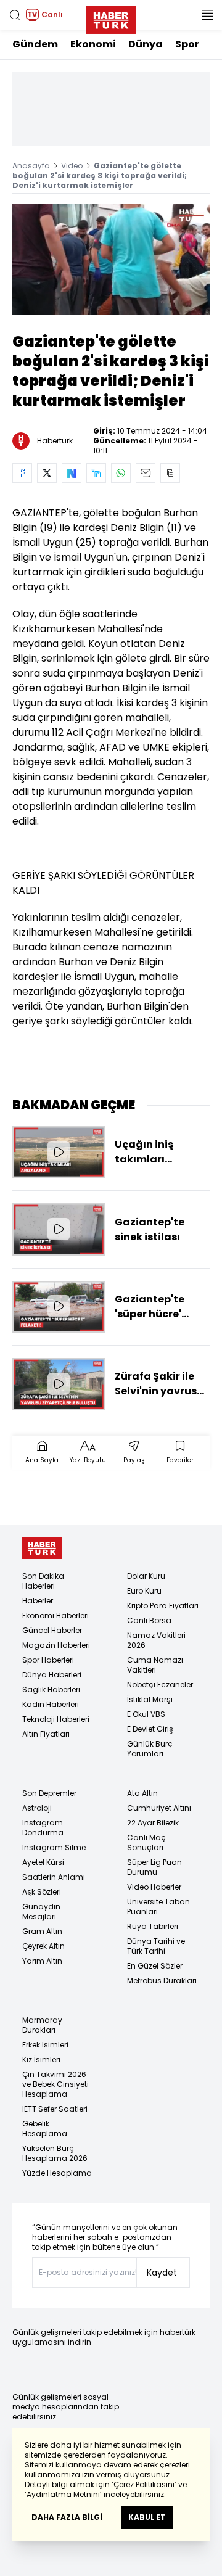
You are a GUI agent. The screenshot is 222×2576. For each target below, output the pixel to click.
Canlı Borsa (149, 1620)
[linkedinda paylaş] (96, 473)
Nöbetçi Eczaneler (160, 1685)
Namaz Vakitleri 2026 (156, 1640)
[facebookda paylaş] (22, 473)
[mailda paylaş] (146, 473)
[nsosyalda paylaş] (72, 473)
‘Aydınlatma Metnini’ (63, 2494)
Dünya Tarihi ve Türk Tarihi (156, 1946)
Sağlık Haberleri (51, 1689)
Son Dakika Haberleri (43, 1581)
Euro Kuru (144, 1591)
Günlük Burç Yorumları (150, 1749)
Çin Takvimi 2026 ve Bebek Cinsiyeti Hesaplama (55, 2084)
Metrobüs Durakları (162, 1981)
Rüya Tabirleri (153, 1926)
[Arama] (15, 15)
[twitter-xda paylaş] (47, 473)
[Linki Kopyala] (170, 473)
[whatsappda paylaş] (121, 473)
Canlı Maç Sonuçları (146, 1842)
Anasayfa (31, 166)
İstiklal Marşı (150, 1699)
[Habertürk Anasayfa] (111, 17)
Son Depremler (49, 1793)
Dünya (146, 44)
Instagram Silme (54, 1847)
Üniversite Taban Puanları (158, 1907)
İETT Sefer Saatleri (55, 2109)
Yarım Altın (42, 1961)
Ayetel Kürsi (43, 1862)
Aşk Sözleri (42, 1892)
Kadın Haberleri (51, 1704)
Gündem (35, 44)
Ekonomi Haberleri (55, 1615)
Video (72, 166)
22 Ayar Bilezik (153, 1823)
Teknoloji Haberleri (56, 1719)
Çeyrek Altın (43, 1946)
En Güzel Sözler (155, 1966)
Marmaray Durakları (42, 2025)
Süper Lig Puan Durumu (154, 1867)
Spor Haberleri (48, 1660)
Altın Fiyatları (46, 1734)
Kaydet (162, 2273)
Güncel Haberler (52, 1630)
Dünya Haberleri (52, 1675)
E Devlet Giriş (150, 1729)
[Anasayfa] (42, 1548)
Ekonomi (93, 44)
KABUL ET (147, 2517)
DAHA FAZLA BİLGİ (67, 2517)
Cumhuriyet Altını (159, 1808)
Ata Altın (142, 1793)
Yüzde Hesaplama (57, 2173)
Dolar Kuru (146, 1576)
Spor (187, 44)
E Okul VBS (146, 1714)
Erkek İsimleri (45, 2045)
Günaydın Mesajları (41, 1911)
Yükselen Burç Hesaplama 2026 (55, 2153)
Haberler (38, 1601)
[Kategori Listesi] (207, 15)
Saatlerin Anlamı (54, 1877)
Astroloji (37, 1808)
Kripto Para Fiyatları (163, 1606)
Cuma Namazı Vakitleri (155, 1665)
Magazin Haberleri (56, 1645)
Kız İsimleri (41, 2060)
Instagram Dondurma (43, 1828)
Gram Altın (42, 1931)
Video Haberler (154, 1887)
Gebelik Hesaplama (45, 2129)
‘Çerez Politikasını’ (144, 2484)
